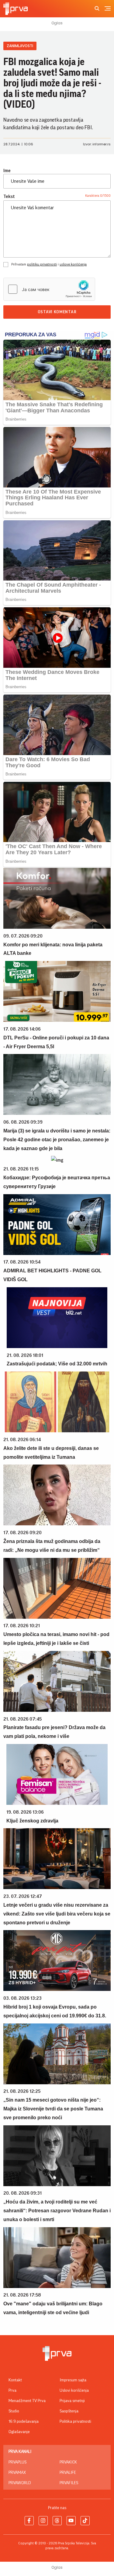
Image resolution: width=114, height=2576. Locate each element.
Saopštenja (69, 2411)
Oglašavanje (19, 2432)
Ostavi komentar (57, 312)
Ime (7, 171)
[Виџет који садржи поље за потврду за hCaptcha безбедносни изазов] (49, 289)
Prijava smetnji (72, 2401)
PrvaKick (68, 2462)
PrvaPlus (17, 2462)
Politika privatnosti (75, 2422)
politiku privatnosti (42, 264)
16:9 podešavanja (24, 2422)
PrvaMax (17, 2473)
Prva (12, 2391)
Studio (14, 2411)
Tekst (9, 196)
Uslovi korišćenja (74, 2391)
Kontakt (15, 2380)
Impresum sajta (73, 2380)
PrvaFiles (69, 2483)
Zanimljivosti (20, 46)
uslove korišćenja (73, 264)
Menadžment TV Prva (27, 2401)
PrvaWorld (20, 2483)
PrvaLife (68, 2473)
